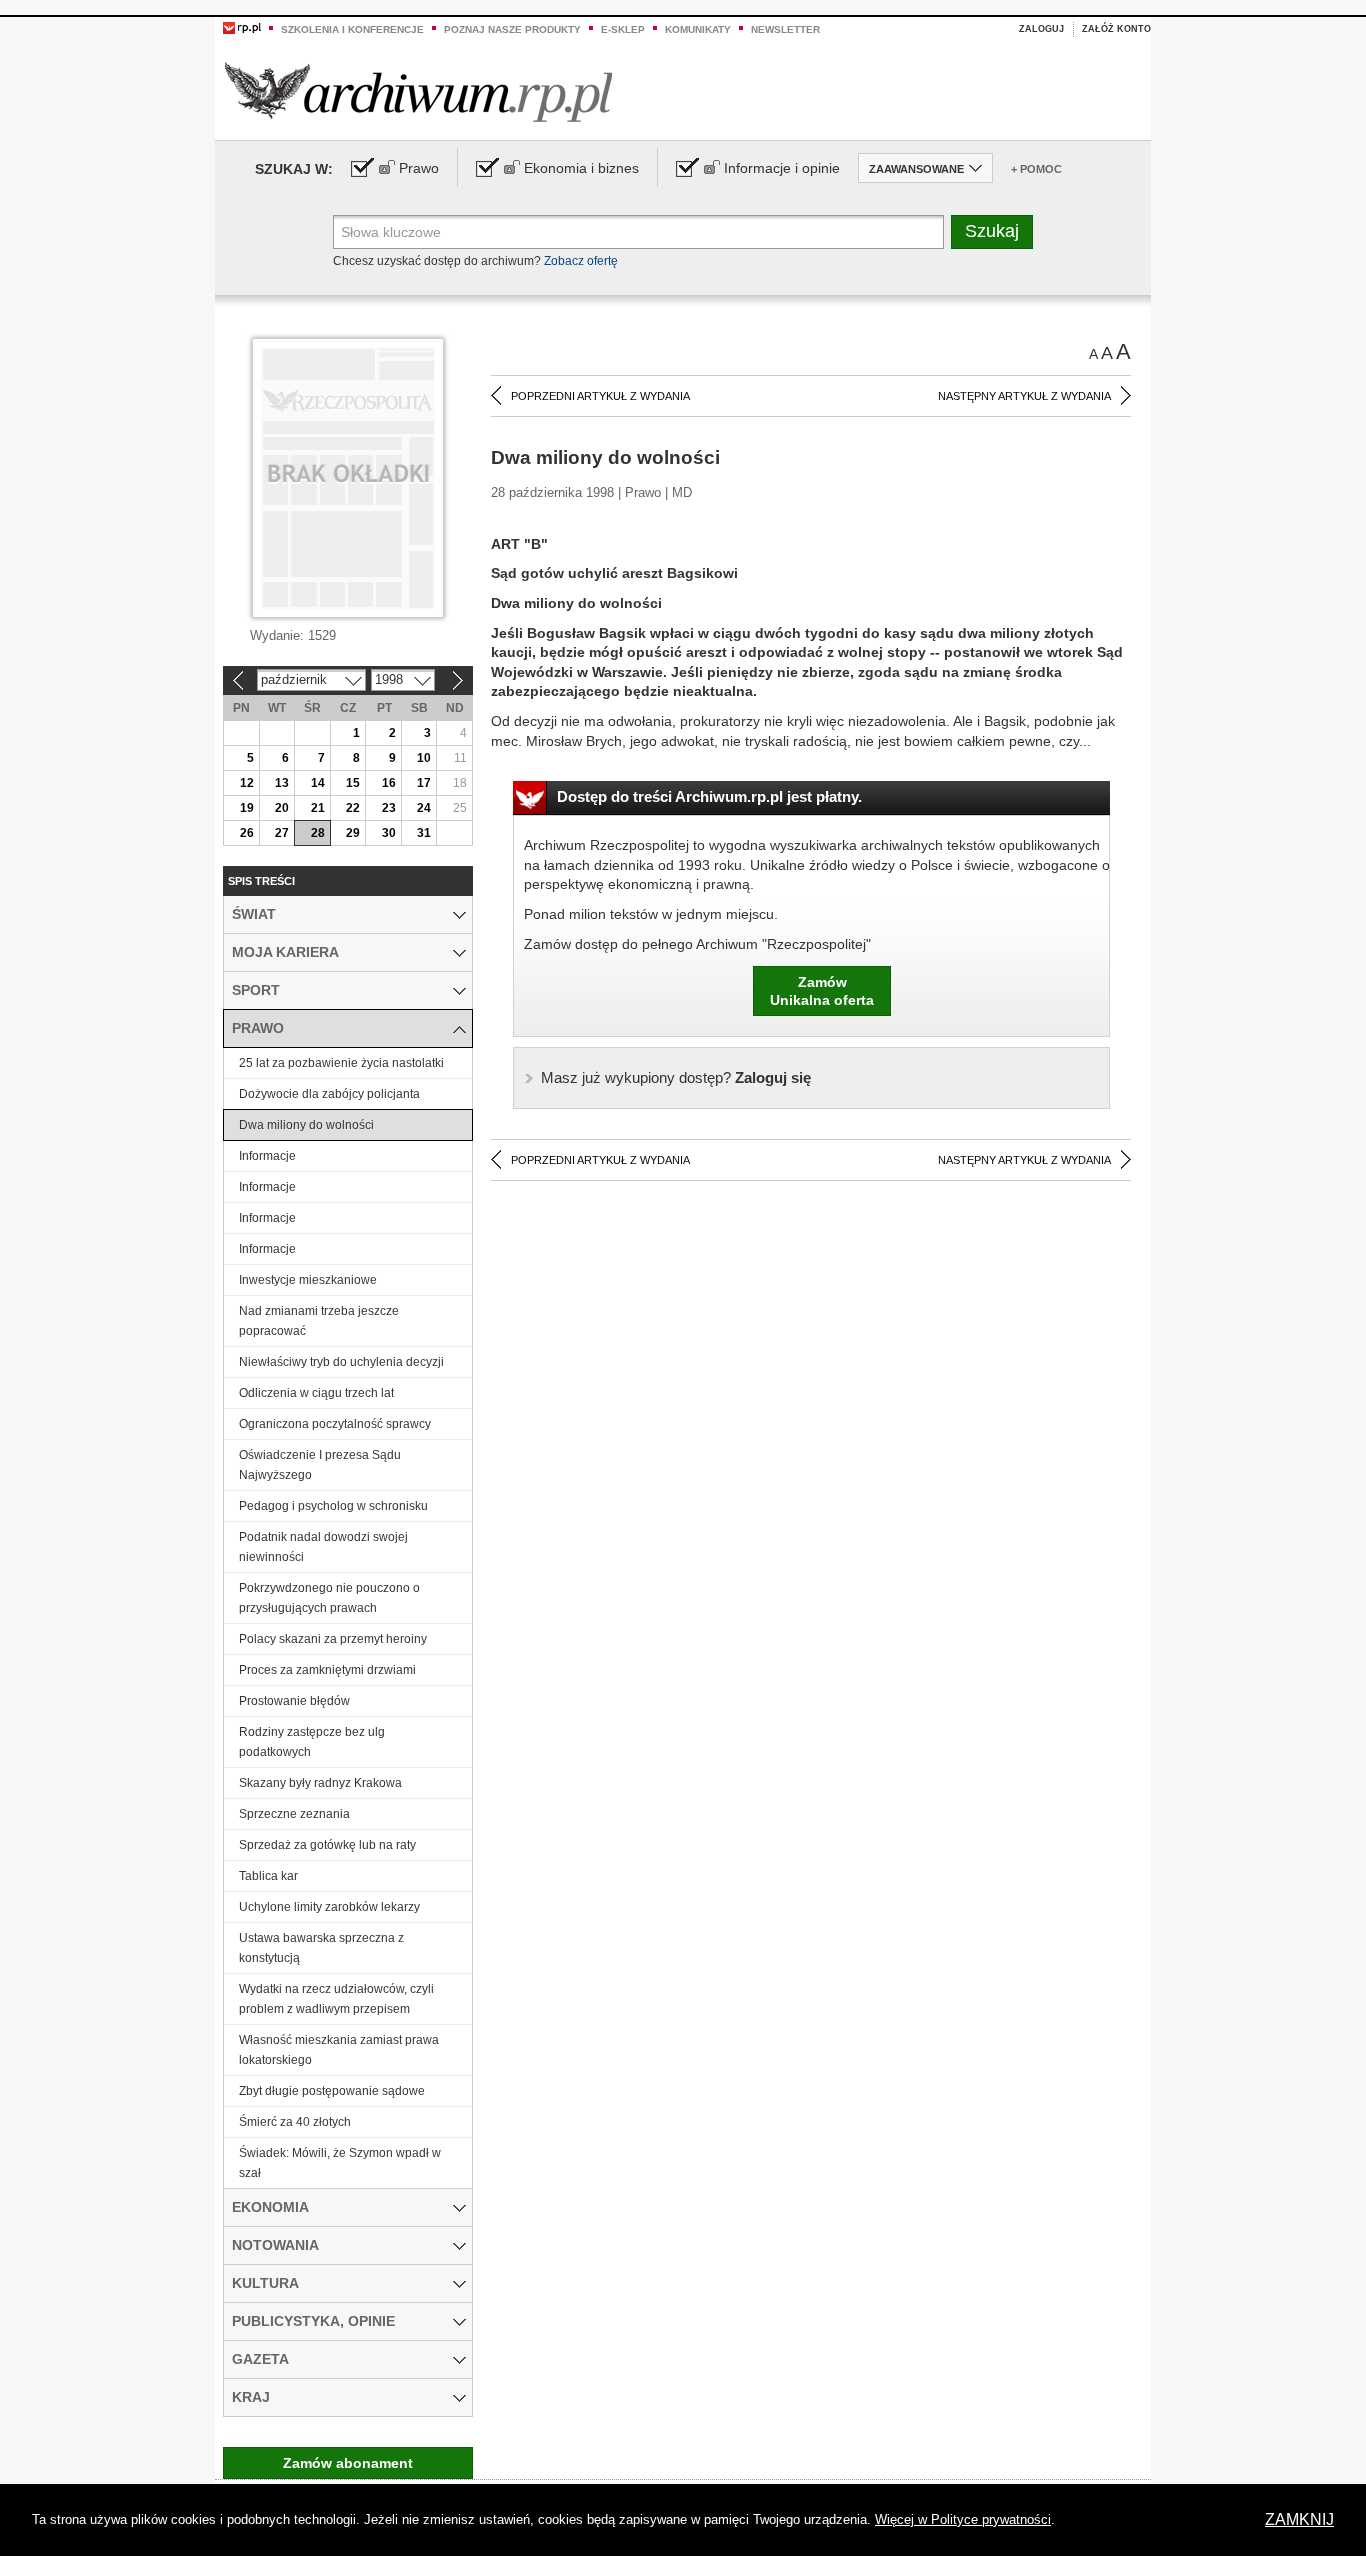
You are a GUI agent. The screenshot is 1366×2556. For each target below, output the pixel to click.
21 (318, 808)
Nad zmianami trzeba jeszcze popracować (319, 1321)
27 (282, 833)
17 (424, 783)
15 (353, 783)
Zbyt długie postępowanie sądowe (332, 2091)
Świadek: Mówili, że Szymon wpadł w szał (340, 2163)
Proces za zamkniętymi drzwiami (327, 1670)
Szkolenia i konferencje (352, 29)
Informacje (267, 1156)
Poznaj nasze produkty (512, 29)
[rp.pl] (242, 27)
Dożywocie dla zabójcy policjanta (329, 1094)
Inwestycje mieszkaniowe (308, 1280)
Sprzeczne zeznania (294, 1814)
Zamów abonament (348, 2463)
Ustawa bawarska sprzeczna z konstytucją (321, 1948)
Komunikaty (698, 29)
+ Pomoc (1036, 169)
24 (424, 808)
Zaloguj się (676, 1077)
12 (247, 783)
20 (282, 808)
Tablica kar (268, 1876)
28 (318, 833)
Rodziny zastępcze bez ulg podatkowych (312, 1742)
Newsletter (785, 29)
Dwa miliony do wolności (306, 1125)
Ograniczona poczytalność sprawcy (335, 1424)
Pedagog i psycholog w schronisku (333, 1506)
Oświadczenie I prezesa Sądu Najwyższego (320, 1465)
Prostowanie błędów (294, 1701)
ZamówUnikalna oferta (822, 991)
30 (389, 833)
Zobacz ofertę (581, 261)
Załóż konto (1116, 29)
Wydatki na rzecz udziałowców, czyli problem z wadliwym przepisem (336, 1999)
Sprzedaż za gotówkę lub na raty (327, 1845)
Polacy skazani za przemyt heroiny (333, 1639)
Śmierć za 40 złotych (295, 2122)
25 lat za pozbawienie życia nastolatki (341, 1063)
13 (282, 783)
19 (247, 808)
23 (389, 808)
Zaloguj (1041, 29)
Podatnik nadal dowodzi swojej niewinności (323, 1547)
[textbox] (638, 232)
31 (424, 833)
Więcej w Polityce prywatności (963, 2519)
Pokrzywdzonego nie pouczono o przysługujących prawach (329, 1598)
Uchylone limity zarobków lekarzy (329, 1907)
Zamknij (1299, 2519)
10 (424, 758)
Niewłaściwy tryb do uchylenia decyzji (341, 1362)
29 (353, 833)
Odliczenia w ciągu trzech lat (316, 1393)
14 (318, 783)
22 (353, 808)
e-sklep (623, 29)
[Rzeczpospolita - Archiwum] (418, 91)
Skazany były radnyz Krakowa (320, 1783)
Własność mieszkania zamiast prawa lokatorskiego (339, 2050)
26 (247, 833)
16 (389, 783)
